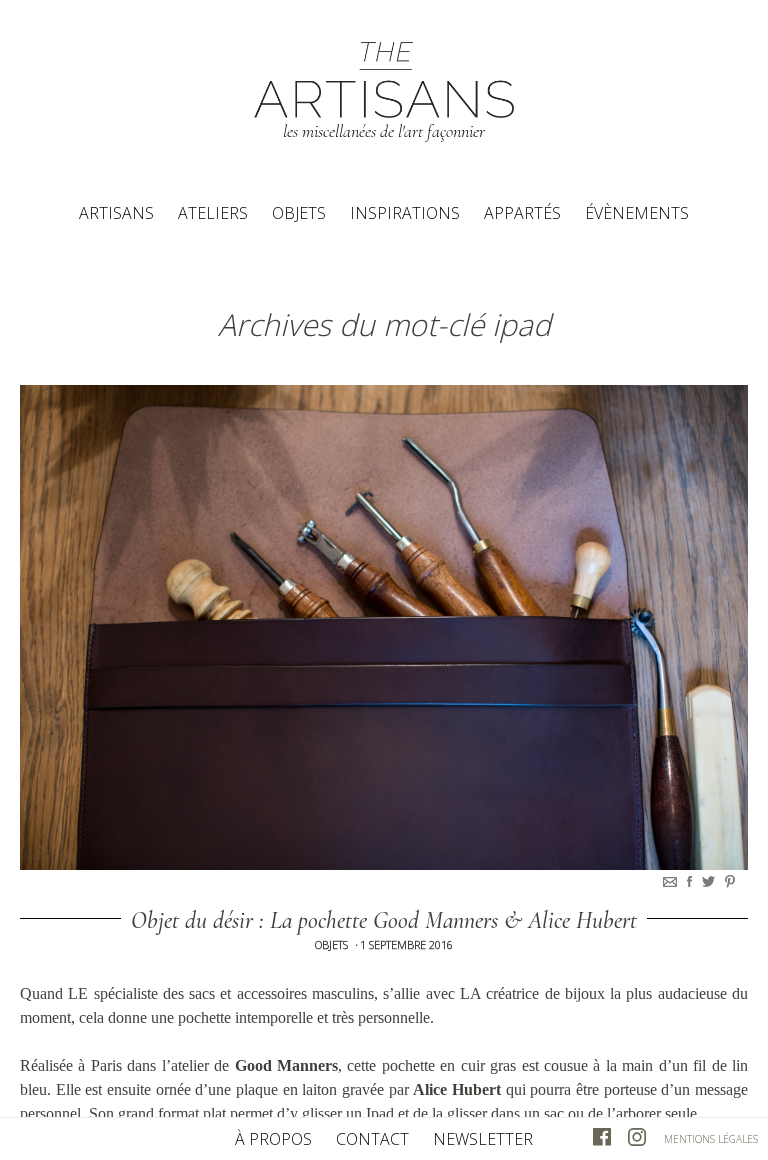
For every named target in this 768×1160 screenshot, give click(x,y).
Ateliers (213, 213)
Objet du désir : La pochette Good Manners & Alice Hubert (384, 920)
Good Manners (286, 1065)
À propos (273, 1139)
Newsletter (483, 1139)
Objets (299, 213)
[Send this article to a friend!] (672, 881)
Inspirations (405, 213)
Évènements (637, 213)
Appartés (522, 213)
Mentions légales (711, 1139)
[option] (384, 627)
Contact (372, 1139)
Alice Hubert (457, 1089)
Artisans (116, 213)
